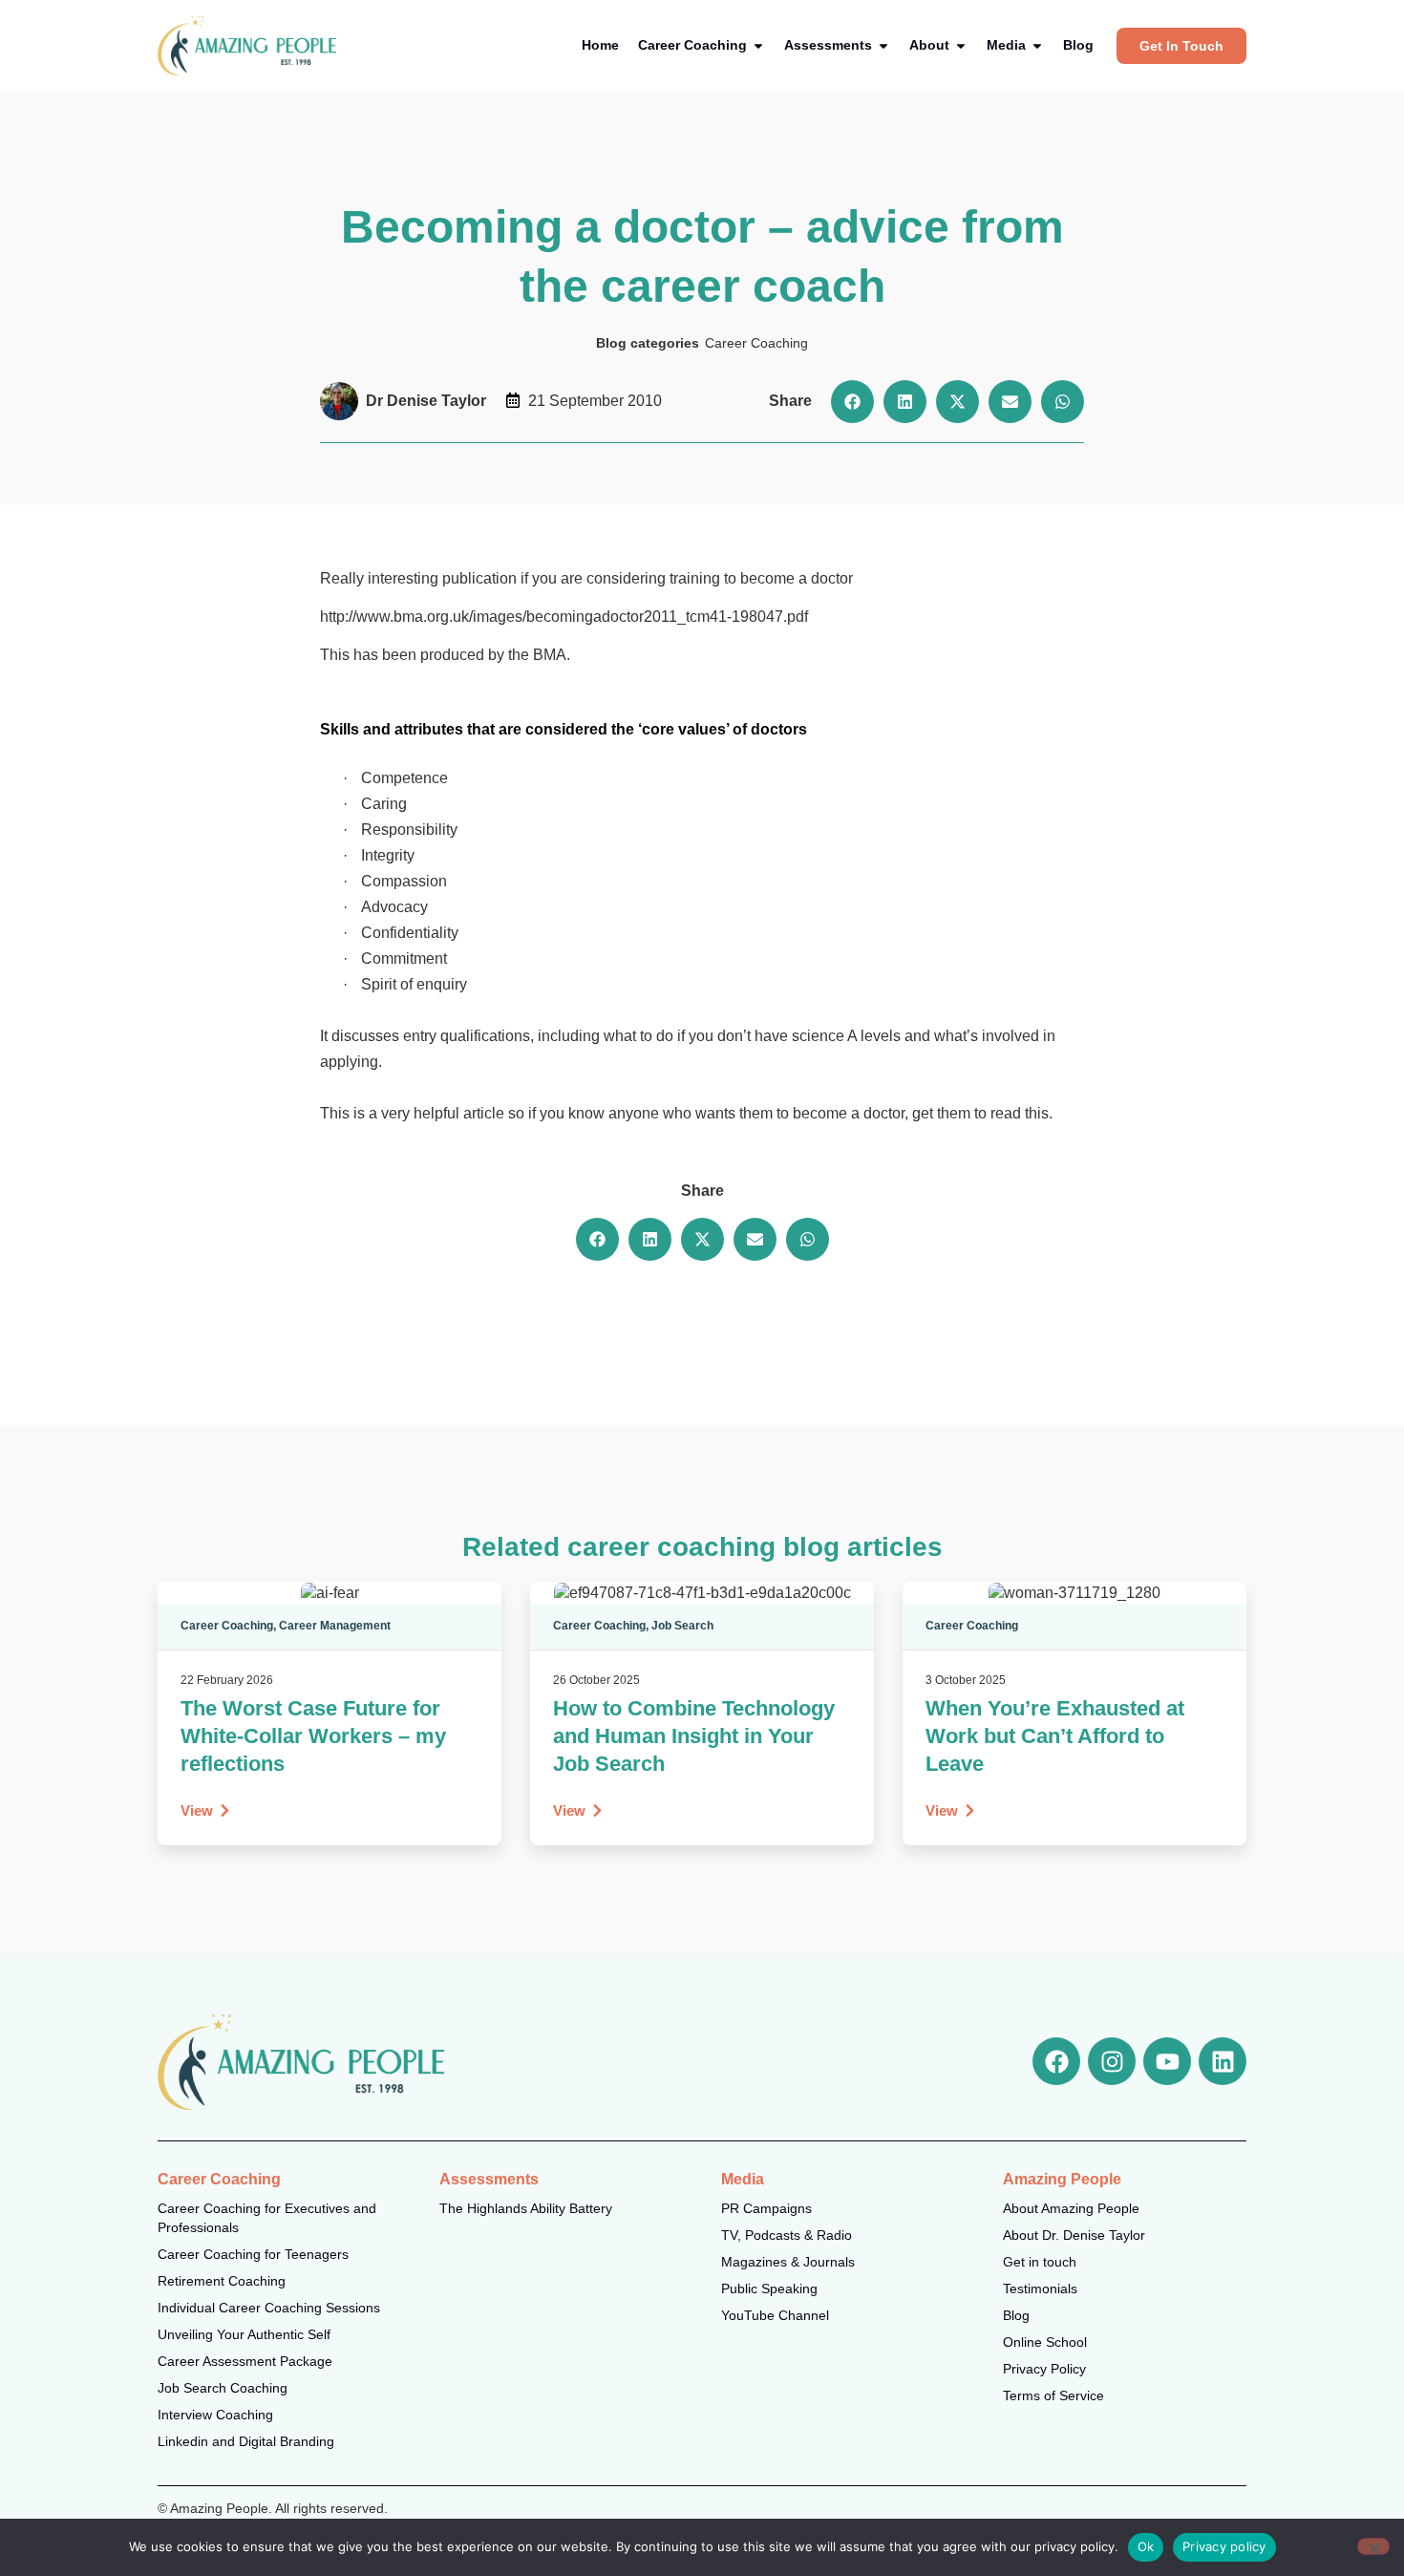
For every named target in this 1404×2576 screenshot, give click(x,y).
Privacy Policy (1044, 2369)
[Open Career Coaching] (758, 45)
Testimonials (1040, 2289)
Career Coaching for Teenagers (253, 2254)
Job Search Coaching (223, 2388)
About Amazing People (1071, 2208)
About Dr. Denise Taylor (1074, 2235)
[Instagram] (1112, 2061)
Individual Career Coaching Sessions (269, 2308)
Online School (1045, 2342)
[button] (852, 402)
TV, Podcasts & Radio (787, 2235)
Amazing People (1062, 2179)
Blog (1016, 2315)
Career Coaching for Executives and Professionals (267, 2218)
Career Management (335, 1626)
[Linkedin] (1223, 2061)
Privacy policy (1224, 2546)
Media (743, 2179)
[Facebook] (1056, 2061)
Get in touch (1040, 2262)
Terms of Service (1053, 2395)
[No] (1373, 2546)
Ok (1146, 2546)
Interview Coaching (215, 2415)
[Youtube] (1167, 2061)
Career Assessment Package (245, 2361)
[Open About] (961, 45)
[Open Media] (1037, 45)
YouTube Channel (775, 2315)
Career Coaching (756, 343)
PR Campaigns (766, 2208)
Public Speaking (769, 2289)
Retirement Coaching (222, 2281)
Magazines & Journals (788, 2262)
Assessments (489, 2179)
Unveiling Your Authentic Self (244, 2334)
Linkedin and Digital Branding (246, 2441)
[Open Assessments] (883, 45)
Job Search (682, 1626)
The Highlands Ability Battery (526, 2208)
